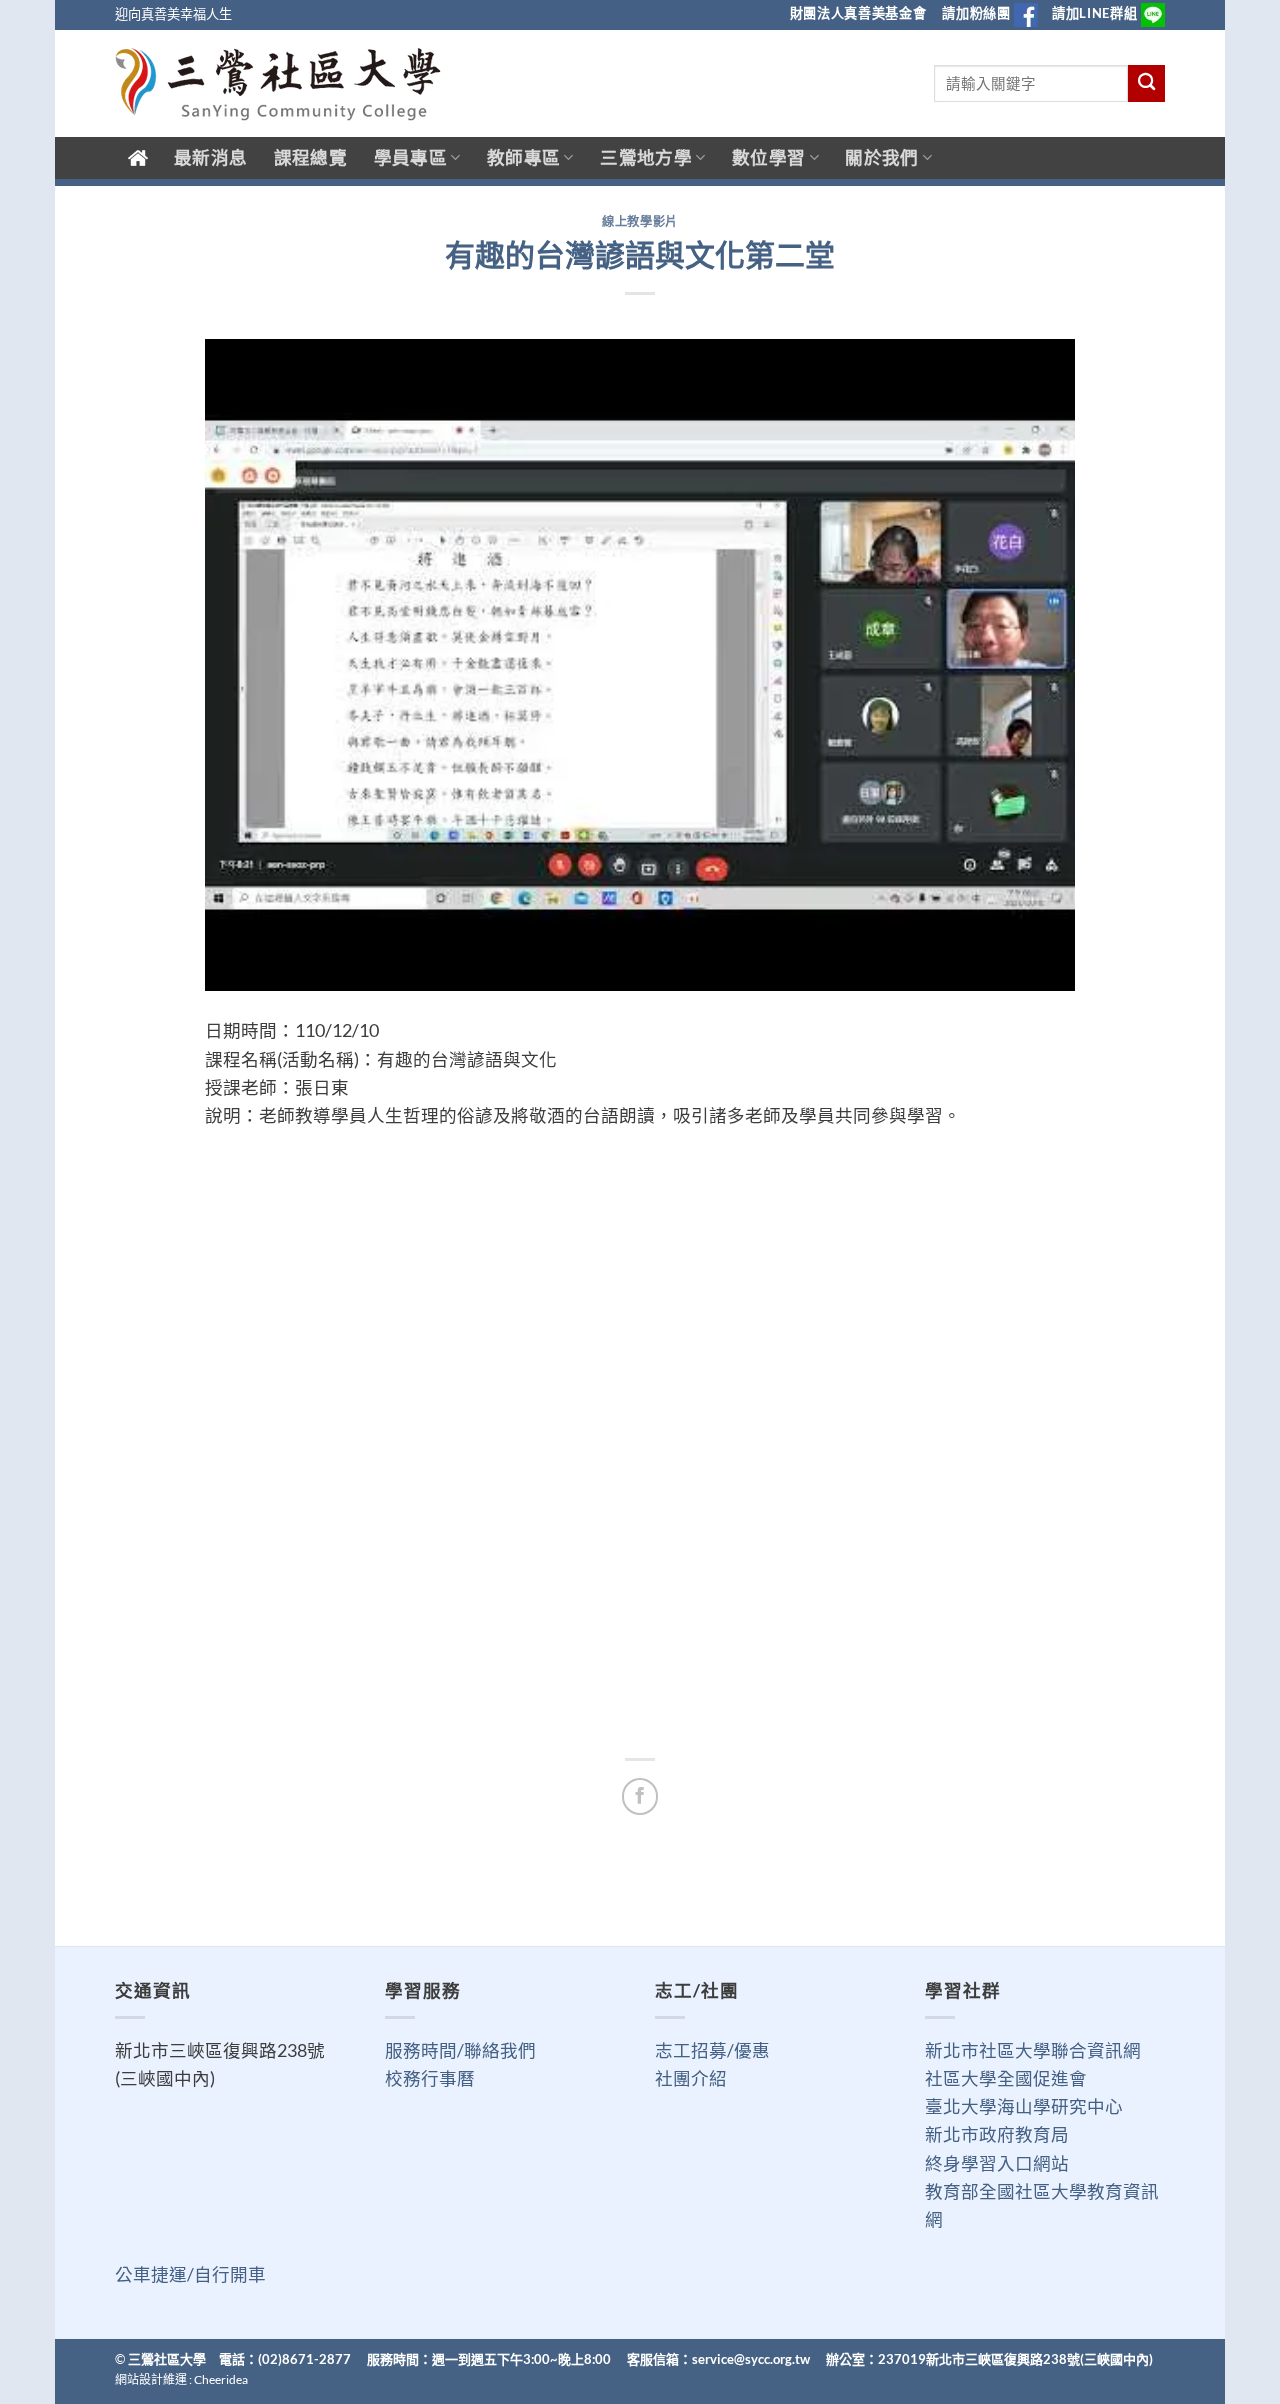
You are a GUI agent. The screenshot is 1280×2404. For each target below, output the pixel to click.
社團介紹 (691, 2078)
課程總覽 (310, 157)
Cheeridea (221, 2379)
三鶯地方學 (646, 157)
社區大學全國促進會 (1006, 2078)
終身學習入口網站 (997, 2163)
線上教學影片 (640, 221)
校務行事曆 (430, 2078)
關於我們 (881, 157)
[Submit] (1146, 83)
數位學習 (768, 157)
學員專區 (410, 157)
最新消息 (210, 157)
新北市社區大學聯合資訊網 (1033, 2050)
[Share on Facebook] (640, 1796)
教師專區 (523, 157)
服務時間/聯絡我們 (460, 2050)
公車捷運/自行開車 (190, 2274)
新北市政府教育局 (997, 2134)
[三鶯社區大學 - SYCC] (278, 84)
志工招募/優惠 (712, 2050)
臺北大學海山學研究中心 (1024, 2106)
